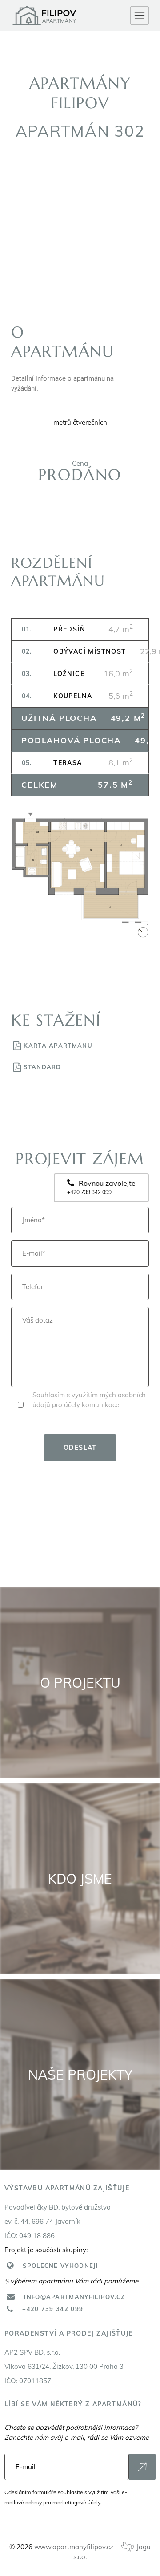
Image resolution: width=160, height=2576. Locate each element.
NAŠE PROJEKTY (80, 2075)
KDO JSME (80, 1879)
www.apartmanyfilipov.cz (74, 2547)
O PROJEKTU (80, 1683)
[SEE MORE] (142, 2467)
